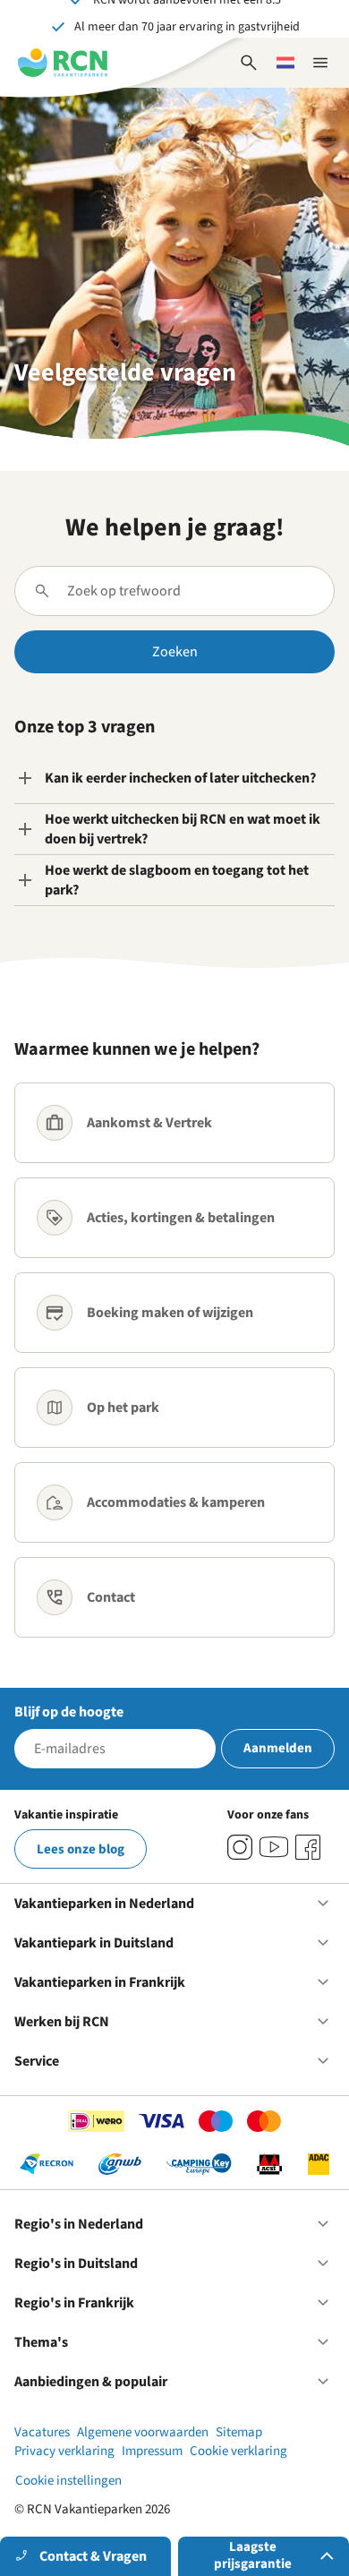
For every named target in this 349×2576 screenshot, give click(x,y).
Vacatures (42, 2432)
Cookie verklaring (238, 2451)
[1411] (308, 1847)
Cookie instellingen (68, 2481)
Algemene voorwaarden (143, 2432)
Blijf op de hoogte (69, 1712)
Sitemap (239, 2432)
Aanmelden (278, 1748)
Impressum (152, 2451)
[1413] (240, 1847)
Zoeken (175, 652)
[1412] (274, 1847)
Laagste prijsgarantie (253, 2555)
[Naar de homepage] (63, 63)
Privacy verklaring (64, 2451)
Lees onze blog (81, 1849)
